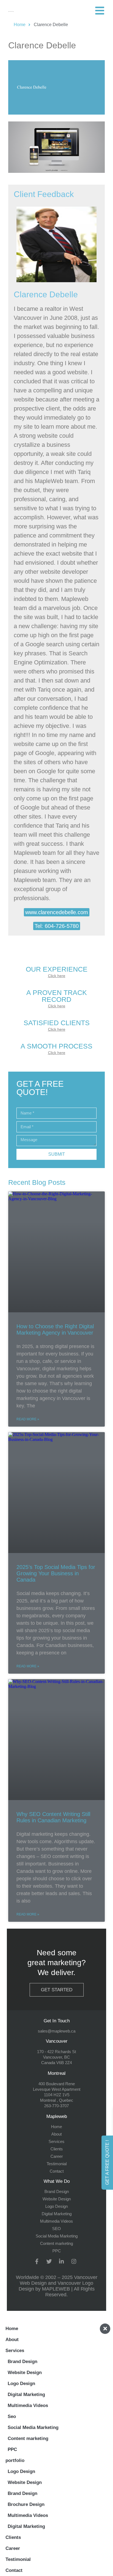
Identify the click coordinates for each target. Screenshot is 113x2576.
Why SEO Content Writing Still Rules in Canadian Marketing (53, 1817)
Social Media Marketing (33, 2427)
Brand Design (22, 2362)
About (12, 2340)
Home (12, 2329)
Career (13, 2548)
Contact (14, 2570)
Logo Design (21, 2384)
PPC (12, 2449)
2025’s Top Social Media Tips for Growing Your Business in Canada (56, 1573)
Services (15, 2351)
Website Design (25, 2373)
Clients (13, 2537)
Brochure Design (26, 2504)
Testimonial (18, 2559)
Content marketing (28, 2438)
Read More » (28, 1419)
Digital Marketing (26, 2395)
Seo (12, 2416)
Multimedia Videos (28, 2406)
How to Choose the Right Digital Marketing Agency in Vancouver (55, 1329)
